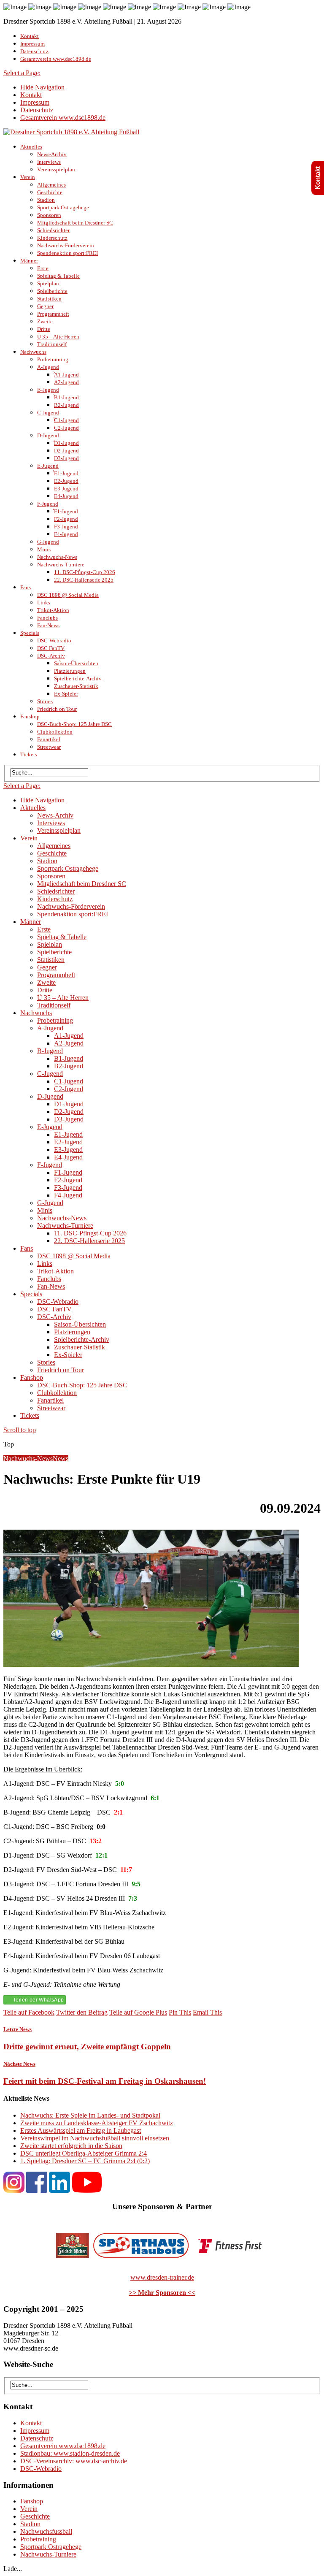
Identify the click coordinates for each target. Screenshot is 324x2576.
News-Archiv (52, 154)
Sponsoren (49, 215)
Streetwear (49, 747)
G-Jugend (48, 542)
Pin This (180, 2012)
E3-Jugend (66, 489)
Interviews (49, 162)
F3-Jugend (66, 527)
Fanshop (30, 716)
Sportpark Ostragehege (63, 207)
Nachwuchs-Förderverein (66, 245)
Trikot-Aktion (53, 610)
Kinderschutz (52, 238)
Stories (45, 701)
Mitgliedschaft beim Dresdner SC (75, 223)
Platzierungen (70, 671)
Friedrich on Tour (57, 709)
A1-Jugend (66, 375)
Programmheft (53, 314)
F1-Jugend (66, 511)
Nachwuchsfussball (46, 2531)
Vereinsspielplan (56, 169)
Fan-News (48, 625)
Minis (44, 549)
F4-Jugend (66, 534)
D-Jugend (48, 435)
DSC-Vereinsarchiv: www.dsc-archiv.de (74, 2461)
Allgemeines (51, 185)
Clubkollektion (55, 732)
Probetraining (53, 359)
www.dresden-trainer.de (162, 2277)
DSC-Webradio (54, 641)
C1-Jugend (66, 420)
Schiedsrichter (53, 230)
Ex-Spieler (66, 694)
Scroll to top (20, 1430)
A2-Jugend (66, 382)
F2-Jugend (66, 519)
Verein (28, 177)
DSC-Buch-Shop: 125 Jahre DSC (74, 724)
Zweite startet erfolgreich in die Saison (71, 2146)
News (61, 1459)
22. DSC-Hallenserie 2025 (84, 580)
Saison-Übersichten (76, 663)
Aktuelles (31, 147)
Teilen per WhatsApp (39, 2000)
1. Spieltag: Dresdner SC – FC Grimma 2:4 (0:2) (85, 2161)
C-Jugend (48, 413)
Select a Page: (22, 73)
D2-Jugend (66, 451)
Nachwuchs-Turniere (61, 565)
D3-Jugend (66, 458)
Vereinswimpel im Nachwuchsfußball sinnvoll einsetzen (95, 2138)
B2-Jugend (66, 405)
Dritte (44, 329)
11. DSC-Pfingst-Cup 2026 (85, 572)
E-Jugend (48, 466)
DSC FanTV (51, 648)
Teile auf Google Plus (138, 2012)
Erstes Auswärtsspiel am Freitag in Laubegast (81, 2130)
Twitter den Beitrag (82, 2012)
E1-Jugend (66, 473)
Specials (30, 633)
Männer (29, 261)
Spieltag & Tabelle (58, 276)
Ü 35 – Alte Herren (58, 337)
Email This (207, 2012)
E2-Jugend (66, 481)
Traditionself (52, 344)
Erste (43, 268)
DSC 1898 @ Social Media (68, 595)
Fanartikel (49, 739)
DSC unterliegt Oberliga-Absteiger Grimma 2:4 (84, 2153)
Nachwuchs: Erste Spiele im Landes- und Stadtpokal (90, 2115)
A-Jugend (48, 367)
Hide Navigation (42, 87)
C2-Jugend (66, 428)
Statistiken (49, 299)
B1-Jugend (66, 397)
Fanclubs (47, 618)
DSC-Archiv (51, 656)
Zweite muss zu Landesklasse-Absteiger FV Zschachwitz (97, 2123)
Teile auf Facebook (29, 2012)
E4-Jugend (66, 496)
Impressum (32, 44)
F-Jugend (48, 504)
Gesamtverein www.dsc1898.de (56, 59)
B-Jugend (48, 390)
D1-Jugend (66, 443)
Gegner (45, 306)
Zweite (45, 321)
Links (44, 603)
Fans (26, 587)
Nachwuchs (33, 352)
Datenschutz (34, 51)
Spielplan (48, 283)
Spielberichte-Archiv (78, 679)
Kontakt (30, 36)
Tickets (29, 754)
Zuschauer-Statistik (76, 686)
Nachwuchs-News (57, 557)
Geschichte (50, 192)
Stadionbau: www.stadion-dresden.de (70, 2453)
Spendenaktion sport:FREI (67, 253)
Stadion (46, 200)
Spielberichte (52, 291)
